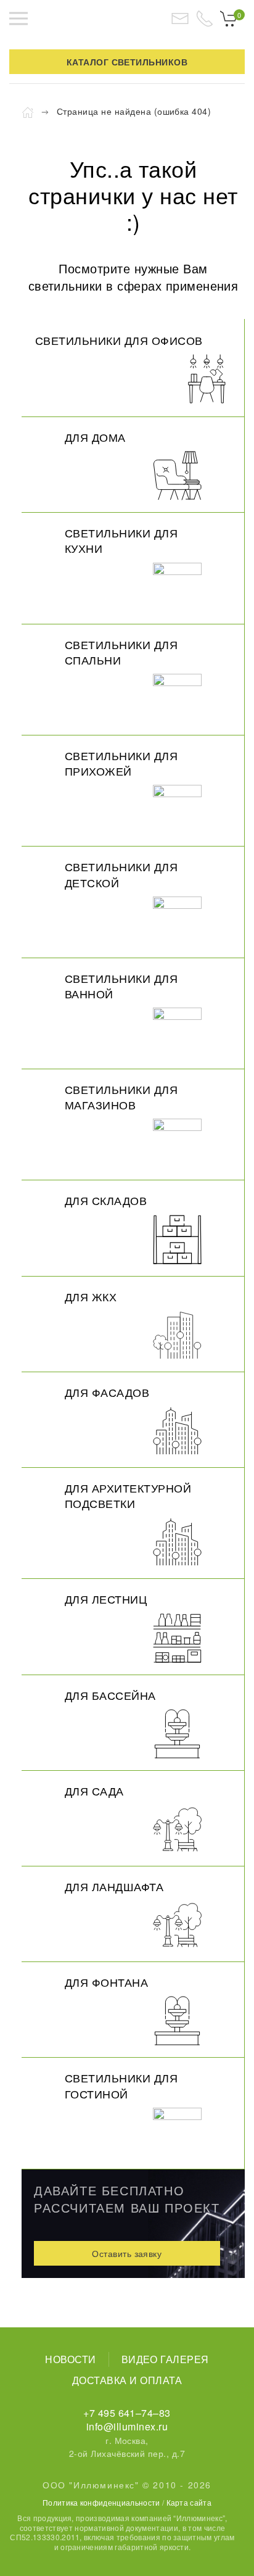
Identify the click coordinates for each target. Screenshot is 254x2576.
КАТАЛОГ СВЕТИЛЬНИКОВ (127, 62)
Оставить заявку (127, 2253)
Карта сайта (189, 2502)
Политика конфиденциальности (101, 2502)
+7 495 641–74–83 (127, 2413)
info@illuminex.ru (127, 2426)
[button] (18, 19)
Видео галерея (165, 2359)
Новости (70, 2359)
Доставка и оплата (127, 2380)
